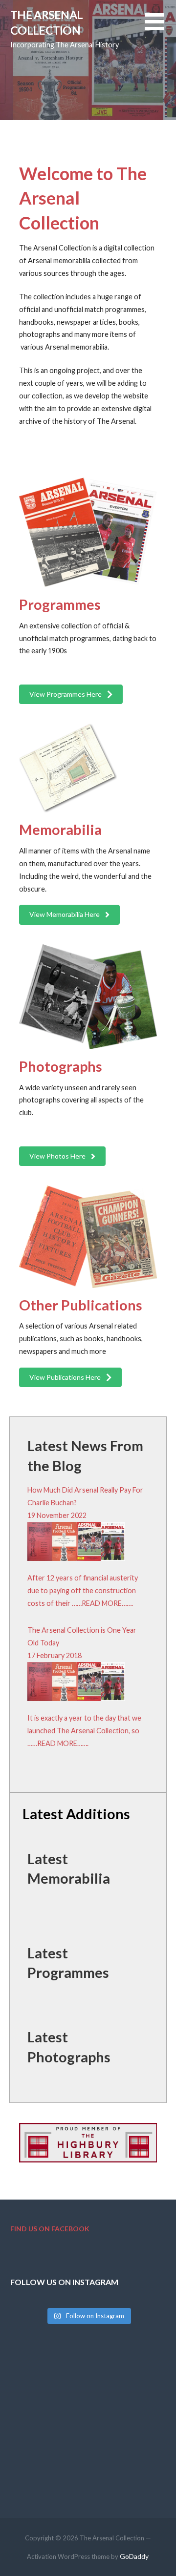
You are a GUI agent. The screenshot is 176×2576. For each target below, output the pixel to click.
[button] (160, 28)
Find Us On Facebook (50, 2229)
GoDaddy (134, 2556)
